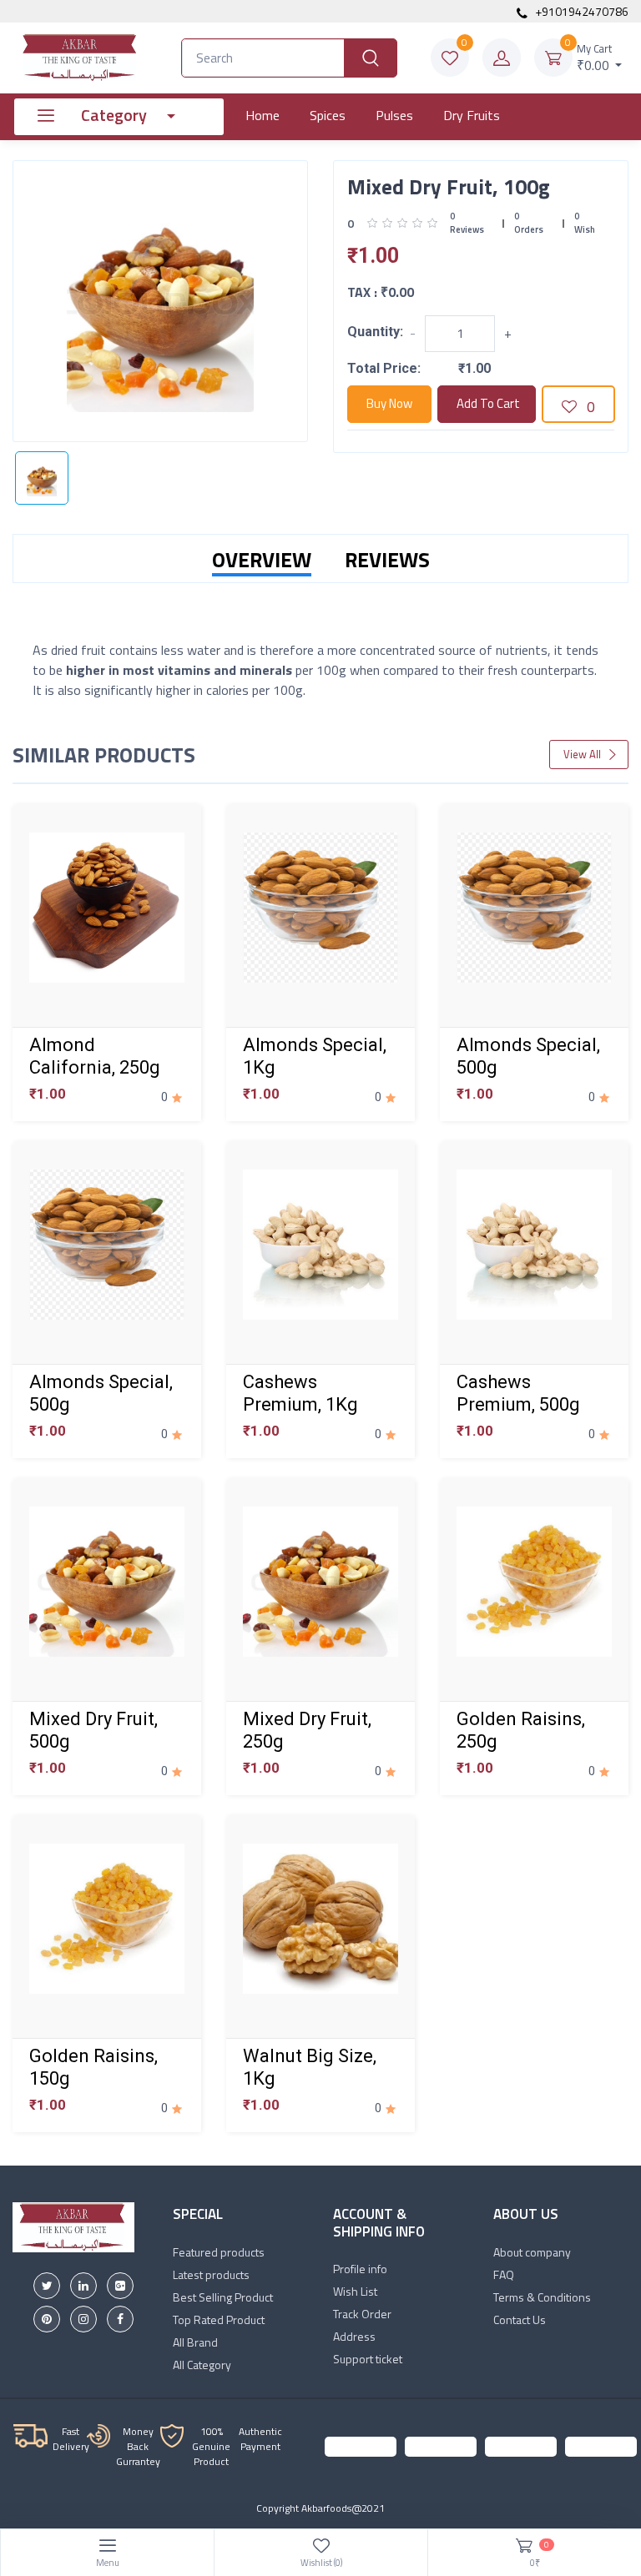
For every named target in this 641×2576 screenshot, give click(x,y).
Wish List (355, 2291)
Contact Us (520, 2319)
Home (262, 115)
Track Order (362, 2314)
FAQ (504, 2274)
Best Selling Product (223, 2297)
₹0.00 (595, 58)
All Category (202, 2365)
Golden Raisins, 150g (93, 2067)
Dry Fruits (472, 115)
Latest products (211, 2274)
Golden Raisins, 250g (521, 1730)
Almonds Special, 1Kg (315, 1056)
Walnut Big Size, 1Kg (310, 2067)
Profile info (360, 2269)
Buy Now (389, 403)
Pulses (394, 115)
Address (354, 2336)
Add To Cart (488, 403)
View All (583, 754)
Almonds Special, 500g (528, 1056)
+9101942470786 (580, 11)
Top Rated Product (219, 2319)
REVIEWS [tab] (387, 560)
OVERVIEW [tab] (262, 560)
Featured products (219, 2252)
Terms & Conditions (542, 2297)
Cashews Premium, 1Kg (300, 1393)
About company (532, 2252)
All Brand (195, 2342)
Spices (328, 115)
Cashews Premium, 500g (518, 1393)
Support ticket (368, 2359)
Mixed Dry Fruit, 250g (307, 1730)
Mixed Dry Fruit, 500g (93, 1730)
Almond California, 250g (95, 1056)
